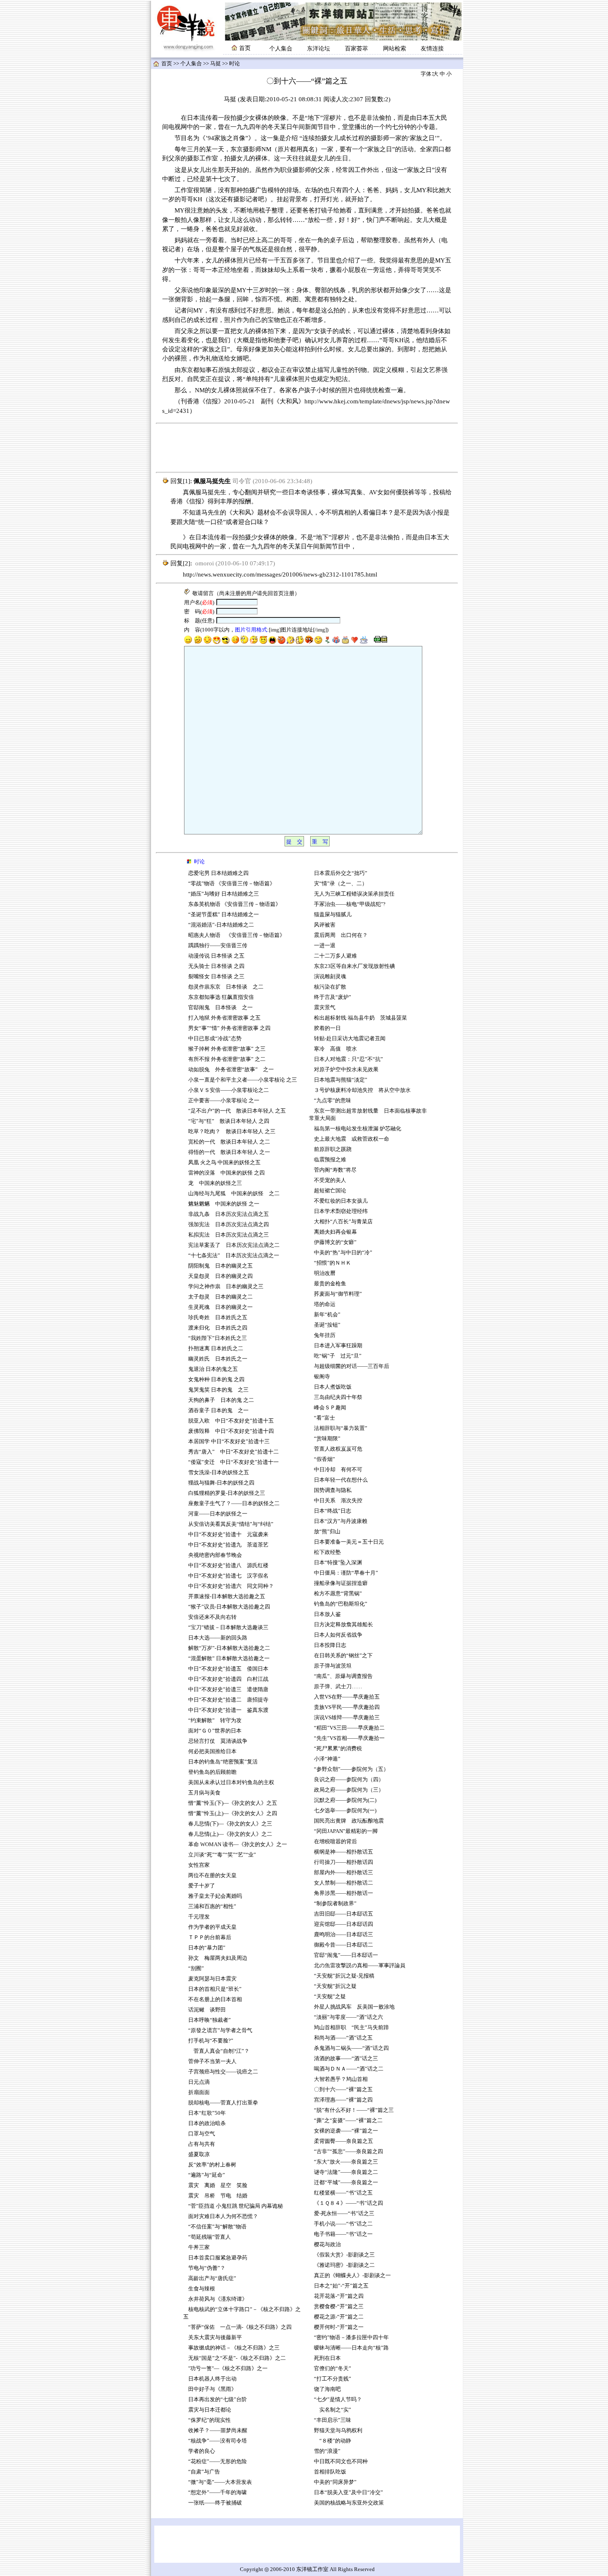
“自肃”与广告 (204, 2472)
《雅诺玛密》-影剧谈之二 (344, 2265)
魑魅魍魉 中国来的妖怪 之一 (224, 1204)
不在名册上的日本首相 (215, 1999)
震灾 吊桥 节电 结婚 (218, 2196)
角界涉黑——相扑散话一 (343, 1893)
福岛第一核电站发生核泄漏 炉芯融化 (358, 1129)
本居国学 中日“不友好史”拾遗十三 (232, 1442)
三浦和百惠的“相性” (212, 1906)
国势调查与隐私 (333, 1490)
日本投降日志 (330, 1645)
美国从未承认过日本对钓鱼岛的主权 (231, 1782)
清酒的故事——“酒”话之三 (346, 2059)
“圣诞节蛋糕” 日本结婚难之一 (224, 915)
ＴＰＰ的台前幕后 (210, 1937)
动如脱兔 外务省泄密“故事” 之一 (231, 1070)
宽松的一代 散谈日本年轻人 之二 (229, 1142)
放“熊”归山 (327, 1532)
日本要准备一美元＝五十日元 (349, 1542)
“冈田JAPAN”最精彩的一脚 (346, 1831)
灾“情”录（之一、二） (341, 884)
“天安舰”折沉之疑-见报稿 (344, 1976)
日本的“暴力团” (207, 1948)
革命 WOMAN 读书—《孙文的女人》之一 (238, 1844)
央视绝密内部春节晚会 (215, 1555)
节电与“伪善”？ (207, 2268)
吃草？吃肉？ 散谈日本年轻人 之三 (232, 1132)
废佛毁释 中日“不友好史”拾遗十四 (231, 1431)
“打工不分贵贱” (333, 2379)
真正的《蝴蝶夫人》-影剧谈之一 (352, 2276)
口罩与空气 (202, 2134)
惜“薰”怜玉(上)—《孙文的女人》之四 (233, 1813)
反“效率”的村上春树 (212, 2165)
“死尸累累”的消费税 (338, 1749)
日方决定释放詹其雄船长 (343, 1625)
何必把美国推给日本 (212, 1751)
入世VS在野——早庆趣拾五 (347, 1697)
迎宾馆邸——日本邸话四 (343, 1924)
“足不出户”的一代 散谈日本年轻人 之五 (237, 1111)
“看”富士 (324, 1418)
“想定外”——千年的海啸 (218, 2493)
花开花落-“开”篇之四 (339, 2296)
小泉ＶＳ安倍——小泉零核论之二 (229, 1090)
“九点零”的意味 (333, 1101)
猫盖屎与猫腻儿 (333, 915)
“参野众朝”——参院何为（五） (351, 1769)
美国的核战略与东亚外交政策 (349, 2503)
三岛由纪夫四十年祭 (338, 1397)
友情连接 (432, 49)
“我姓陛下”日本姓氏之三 (218, 1338)
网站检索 (395, 49)
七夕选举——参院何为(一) (345, 1811)
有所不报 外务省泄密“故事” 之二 (227, 1059)
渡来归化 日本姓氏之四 (218, 1328)
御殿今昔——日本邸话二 (343, 1945)
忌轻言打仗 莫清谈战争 (218, 1741)
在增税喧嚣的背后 (335, 1842)
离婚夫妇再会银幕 (335, 1232)
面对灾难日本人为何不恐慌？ (223, 2216)
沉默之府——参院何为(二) (345, 1800)
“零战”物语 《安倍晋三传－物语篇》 (232, 884)
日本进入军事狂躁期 (338, 1346)
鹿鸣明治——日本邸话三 (343, 1935)
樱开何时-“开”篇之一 (339, 2327)
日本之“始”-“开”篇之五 (341, 2286)
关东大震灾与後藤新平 (215, 2338)
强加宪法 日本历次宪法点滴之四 (229, 1225)
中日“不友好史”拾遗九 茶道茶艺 (228, 1545)
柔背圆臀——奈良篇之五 (343, 2141)
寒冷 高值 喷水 (335, 1049)
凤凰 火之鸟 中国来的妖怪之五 (224, 1163)
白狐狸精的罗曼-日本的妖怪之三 (227, 1493)
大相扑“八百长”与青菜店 (343, 1222)
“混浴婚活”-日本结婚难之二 (221, 925)
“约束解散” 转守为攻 (215, 1721)
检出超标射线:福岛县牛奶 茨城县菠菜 (363, 1018)
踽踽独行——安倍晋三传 (218, 946)
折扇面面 (199, 2092)
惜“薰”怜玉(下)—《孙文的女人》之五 (233, 1803)
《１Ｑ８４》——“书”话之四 (348, 2203)
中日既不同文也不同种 (341, 2462)
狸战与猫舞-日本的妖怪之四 (224, 1483)
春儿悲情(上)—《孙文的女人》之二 (230, 1834)
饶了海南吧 (327, 2389)
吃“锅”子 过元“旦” (338, 1356)
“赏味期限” (327, 1439)
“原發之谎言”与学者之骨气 (220, 2030)
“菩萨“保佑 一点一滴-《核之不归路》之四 (240, 2327)
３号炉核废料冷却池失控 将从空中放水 (362, 1090)
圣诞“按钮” (327, 1325)
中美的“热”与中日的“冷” (343, 1253)
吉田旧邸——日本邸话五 (343, 1914)
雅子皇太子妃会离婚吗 (215, 1896)
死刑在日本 (327, 2358)
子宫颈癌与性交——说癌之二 (223, 2072)
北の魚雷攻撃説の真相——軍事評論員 (360, 1966)
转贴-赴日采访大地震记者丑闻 (350, 1039)
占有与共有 (202, 2144)
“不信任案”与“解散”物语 (217, 2227)
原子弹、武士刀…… (338, 1687)
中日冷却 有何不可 (338, 1470)
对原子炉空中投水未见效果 (346, 1070)
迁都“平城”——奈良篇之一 (346, 2183)
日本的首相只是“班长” (215, 1989)
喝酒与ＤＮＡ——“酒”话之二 (349, 2069)
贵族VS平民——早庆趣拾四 (347, 1707)
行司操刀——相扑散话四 (343, 1862)
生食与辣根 (202, 2289)
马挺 (215, 64)
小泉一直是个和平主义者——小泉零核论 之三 (243, 1080)
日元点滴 (199, 2082)
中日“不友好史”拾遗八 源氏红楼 (228, 1566)
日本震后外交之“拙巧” (341, 873)
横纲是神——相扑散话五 (343, 1852)
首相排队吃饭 (330, 2472)
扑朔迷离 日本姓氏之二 (216, 1349)
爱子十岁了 (202, 1886)
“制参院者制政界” (335, 1904)
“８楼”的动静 (333, 2441)
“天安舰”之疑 (330, 1997)
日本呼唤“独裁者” (209, 2020)
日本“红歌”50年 (207, 2113)
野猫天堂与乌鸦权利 (338, 2431)
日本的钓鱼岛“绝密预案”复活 (223, 1762)
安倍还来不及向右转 (212, 1617)
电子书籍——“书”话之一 (343, 2234)
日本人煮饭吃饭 (333, 1387)
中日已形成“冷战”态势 (215, 1039)
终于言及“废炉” (333, 997)
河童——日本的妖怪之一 (218, 1514)
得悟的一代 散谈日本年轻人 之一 (229, 1152)
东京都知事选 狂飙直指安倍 (221, 997)
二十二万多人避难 (335, 956)
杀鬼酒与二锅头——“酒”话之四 (351, 2048)
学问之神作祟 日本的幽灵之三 (226, 1287)
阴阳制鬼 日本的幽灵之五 (220, 1266)
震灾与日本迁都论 (210, 2410)
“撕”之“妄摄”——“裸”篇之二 (348, 2121)
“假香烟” (324, 1459)
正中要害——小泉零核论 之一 (224, 1101)
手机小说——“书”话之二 (343, 2224)
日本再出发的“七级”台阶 (218, 2400)
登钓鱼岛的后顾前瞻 (212, 1772)
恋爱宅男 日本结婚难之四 (218, 873)
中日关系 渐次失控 (338, 1501)
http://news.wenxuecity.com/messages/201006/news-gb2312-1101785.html (280, 574)
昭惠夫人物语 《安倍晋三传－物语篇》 (237, 935)
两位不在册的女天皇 (212, 1875)
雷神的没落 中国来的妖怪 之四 (226, 1173)
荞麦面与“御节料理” (338, 1294)
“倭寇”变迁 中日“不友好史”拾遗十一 (233, 1462)
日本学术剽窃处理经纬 (341, 1211)
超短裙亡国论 (330, 1191)
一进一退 (325, 946)
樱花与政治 (327, 2245)
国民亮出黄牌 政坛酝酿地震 (349, 1821)
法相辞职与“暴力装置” (341, 1428)
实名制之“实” (333, 2410)
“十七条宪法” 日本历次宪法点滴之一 (234, 1256)
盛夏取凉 (199, 2154)
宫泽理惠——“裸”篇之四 (343, 2100)
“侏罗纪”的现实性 (209, 2420)
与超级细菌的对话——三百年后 (352, 1366)
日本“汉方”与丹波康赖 (341, 1521)
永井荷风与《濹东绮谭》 (218, 2299)
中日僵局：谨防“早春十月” (346, 1573)
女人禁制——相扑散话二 (343, 1883)
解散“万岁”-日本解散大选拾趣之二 (229, 1648)
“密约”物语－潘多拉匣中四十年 (351, 2338)
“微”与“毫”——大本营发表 (220, 2482)
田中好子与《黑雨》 (212, 2389)
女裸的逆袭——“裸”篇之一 (346, 2131)
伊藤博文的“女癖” (335, 1242)
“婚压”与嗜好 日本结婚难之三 (224, 894)
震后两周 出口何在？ (341, 935)
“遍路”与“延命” (207, 2175)
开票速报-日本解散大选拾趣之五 (227, 1597)
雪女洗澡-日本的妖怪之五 (219, 1473)
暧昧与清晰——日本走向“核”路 (351, 2348)
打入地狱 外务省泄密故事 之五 (224, 1018)
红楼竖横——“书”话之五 (343, 2193)
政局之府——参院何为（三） (349, 1790)
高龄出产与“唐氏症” (212, 2278)
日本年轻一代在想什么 (341, 1480)
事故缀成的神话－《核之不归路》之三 (234, 2348)
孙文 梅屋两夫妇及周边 (218, 1958)
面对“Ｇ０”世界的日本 (215, 1731)
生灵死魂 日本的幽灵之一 (220, 1307)
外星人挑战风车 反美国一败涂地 (354, 2007)
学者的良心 (202, 2451)
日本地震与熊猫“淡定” (341, 1080)
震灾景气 (325, 1008)
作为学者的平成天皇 (212, 1927)
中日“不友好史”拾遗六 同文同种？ (231, 1586)
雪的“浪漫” (327, 2451)
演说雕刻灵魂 (330, 977)
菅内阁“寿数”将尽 (335, 1170)
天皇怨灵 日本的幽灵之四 (220, 1276)
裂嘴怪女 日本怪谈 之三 (216, 977)
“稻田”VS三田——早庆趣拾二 (349, 1728)
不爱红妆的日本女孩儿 (341, 1201)
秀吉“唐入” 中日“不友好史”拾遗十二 (233, 1452)
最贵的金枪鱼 (330, 1284)
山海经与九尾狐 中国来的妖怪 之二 (234, 1194)
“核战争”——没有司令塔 (218, 2441)
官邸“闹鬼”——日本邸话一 (346, 1955)
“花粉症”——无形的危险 (218, 2462)
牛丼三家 (199, 2247)
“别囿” (196, 1968)
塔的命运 (325, 1304)
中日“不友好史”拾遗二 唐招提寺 (228, 1700)
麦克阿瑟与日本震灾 (212, 1979)
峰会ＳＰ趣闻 (330, 1408)
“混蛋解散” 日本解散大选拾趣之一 (229, 1659)
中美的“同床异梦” (335, 2482)
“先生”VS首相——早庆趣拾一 (349, 1738)
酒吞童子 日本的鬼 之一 (218, 1411)
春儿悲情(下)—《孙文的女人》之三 (230, 1824)
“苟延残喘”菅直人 (209, 2237)
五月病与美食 (204, 1793)
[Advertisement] (307, 448)
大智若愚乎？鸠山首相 (341, 2079)
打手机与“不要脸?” (211, 2041)
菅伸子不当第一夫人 (212, 2061)
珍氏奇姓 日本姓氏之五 (218, 1318)
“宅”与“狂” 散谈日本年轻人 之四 (229, 1121)
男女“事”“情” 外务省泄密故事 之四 (229, 1028)
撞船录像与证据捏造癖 (341, 1583)
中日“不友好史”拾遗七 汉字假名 (228, 1576)
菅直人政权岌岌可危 (338, 1449)
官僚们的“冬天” (333, 2369)
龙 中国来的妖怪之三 (215, 1183)
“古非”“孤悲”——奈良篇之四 (348, 2152)
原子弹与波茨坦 (333, 1666)
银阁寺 (322, 1377)
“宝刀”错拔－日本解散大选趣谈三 (228, 1628)
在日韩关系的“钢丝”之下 (343, 1656)
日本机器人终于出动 (212, 2379)
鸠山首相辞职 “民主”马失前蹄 (351, 2028)
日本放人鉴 (327, 1614)
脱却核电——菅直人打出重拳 (223, 2103)
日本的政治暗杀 (207, 2123)
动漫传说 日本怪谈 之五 (216, 956)
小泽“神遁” (327, 1759)
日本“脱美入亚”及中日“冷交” (348, 2493)
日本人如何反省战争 (338, 1635)
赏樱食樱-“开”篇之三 (339, 2307)
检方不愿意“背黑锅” (338, 1594)
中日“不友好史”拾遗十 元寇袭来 (228, 1535)
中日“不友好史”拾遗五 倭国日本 (228, 1669)
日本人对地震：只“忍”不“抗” (348, 1059)
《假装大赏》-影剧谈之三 (344, 2255)
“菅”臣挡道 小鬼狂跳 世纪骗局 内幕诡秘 (236, 2206)
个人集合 (281, 49)
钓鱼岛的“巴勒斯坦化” (341, 1604)
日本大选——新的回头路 (218, 1638)
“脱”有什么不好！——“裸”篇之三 (354, 2110)
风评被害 (325, 925)
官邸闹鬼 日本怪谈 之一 (220, 1008)
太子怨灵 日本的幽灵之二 (220, 1297)
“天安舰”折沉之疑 (335, 1986)
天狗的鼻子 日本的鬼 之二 (221, 1400)
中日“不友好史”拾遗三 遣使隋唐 (228, 1690)
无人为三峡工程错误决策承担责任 (354, 894)
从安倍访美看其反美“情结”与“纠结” (231, 1524)
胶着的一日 (327, 1028)
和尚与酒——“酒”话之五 (343, 2038)
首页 (167, 64)
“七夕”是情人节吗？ (338, 2400)
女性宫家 (199, 1865)
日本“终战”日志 (333, 1511)
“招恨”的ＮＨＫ (333, 1263)
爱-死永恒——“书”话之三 (344, 2214)
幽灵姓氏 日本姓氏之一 (218, 1359)
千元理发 (199, 1917)
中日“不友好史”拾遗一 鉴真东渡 (228, 1710)
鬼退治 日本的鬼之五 (213, 1369)
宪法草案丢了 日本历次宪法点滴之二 (234, 1245)
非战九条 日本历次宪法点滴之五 (229, 1214)
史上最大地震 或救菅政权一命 (352, 1139)
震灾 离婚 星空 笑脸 (218, 2185)
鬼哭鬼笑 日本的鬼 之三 (218, 1390)
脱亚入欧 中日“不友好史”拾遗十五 (231, 1421)
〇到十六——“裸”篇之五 (343, 2090)
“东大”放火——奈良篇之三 (346, 2162)
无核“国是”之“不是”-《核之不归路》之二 (237, 2358)
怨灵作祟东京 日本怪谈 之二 (226, 987)
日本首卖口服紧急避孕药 (218, 2258)
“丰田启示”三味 (333, 2420)
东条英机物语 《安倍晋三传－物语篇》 (235, 904)
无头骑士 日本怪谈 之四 (216, 966)
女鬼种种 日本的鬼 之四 (216, 1380)
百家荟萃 (357, 49)
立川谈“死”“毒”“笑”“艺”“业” (222, 1855)
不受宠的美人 (330, 1180)
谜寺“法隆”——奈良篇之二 (346, 2172)
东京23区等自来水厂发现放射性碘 (354, 966)
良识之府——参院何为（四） (349, 1780)
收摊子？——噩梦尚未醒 (218, 2431)
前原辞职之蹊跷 (333, 1149)
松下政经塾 (327, 1552)
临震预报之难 (330, 1160)
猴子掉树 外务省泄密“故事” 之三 (227, 1049)
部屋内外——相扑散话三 (343, 1873)
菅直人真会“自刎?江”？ (219, 2051)
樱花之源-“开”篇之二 (339, 2317)
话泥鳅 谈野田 (207, 2010)
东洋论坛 (318, 49)
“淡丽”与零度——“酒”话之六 (348, 2017)
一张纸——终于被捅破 (215, 2503)
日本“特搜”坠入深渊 (338, 1563)
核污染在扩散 (331, 987)
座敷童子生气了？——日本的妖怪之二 (234, 1504)
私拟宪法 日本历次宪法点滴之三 (229, 1235)
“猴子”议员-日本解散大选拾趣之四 (229, 1607)
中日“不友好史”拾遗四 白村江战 (228, 1679)
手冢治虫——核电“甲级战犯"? (350, 904)
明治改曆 (325, 1273)
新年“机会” (327, 1315)
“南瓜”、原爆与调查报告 (343, 1676)
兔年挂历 (325, 1335)
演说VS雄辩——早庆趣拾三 (347, 1718)
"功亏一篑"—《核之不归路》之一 (228, 2369)
